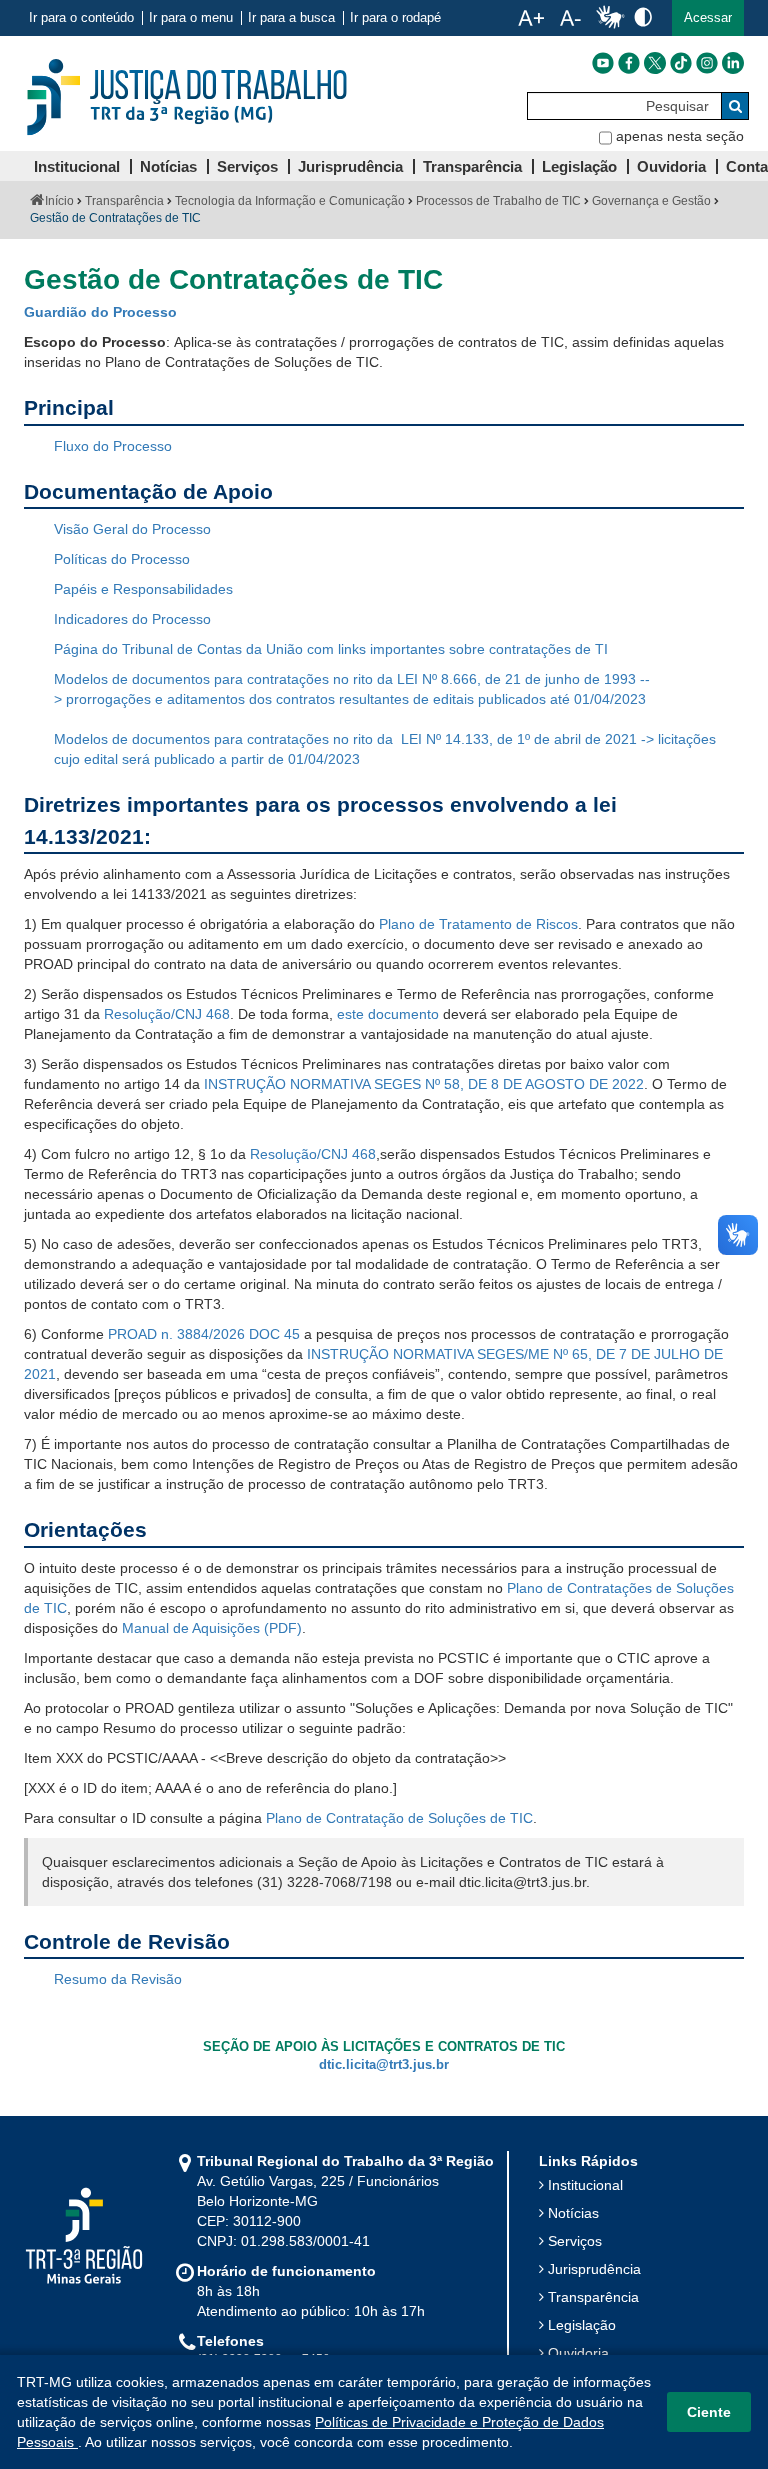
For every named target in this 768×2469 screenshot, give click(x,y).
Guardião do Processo (100, 312)
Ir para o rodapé (395, 18)
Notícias (573, 2213)
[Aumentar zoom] (531, 18)
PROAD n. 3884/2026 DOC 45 (204, 1334)
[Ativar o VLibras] (610, 18)
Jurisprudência (594, 2269)
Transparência (124, 201)
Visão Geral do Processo (132, 529)
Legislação (582, 2325)
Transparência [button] (472, 166)
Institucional (585, 2185)
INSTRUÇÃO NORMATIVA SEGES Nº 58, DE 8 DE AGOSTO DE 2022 (424, 1084)
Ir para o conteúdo (81, 18)
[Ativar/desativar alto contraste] (643, 16)
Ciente (709, 2412)
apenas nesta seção (680, 136)
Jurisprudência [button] (350, 166)
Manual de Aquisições (191, 1628)
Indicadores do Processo (132, 619)
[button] (708, 18)
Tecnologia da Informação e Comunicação (290, 201)
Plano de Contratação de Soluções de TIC (399, 1818)
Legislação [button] (579, 166)
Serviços (575, 2241)
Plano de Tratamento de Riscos (478, 924)
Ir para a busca (291, 18)
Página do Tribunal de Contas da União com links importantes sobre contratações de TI (331, 649)
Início (59, 201)
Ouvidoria (578, 2353)
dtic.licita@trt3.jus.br (384, 2065)
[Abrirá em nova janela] (603, 63)
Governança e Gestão (651, 201)
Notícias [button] (168, 166)
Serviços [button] (247, 166)
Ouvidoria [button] (671, 166)
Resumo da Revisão (118, 1979)
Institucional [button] (77, 166)
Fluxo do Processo (113, 446)
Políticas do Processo (122, 559)
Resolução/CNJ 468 (167, 1014)
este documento (388, 1014)
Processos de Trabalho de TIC (498, 201)
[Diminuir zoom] (570, 18)
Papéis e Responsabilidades (143, 589)
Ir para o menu (191, 18)
